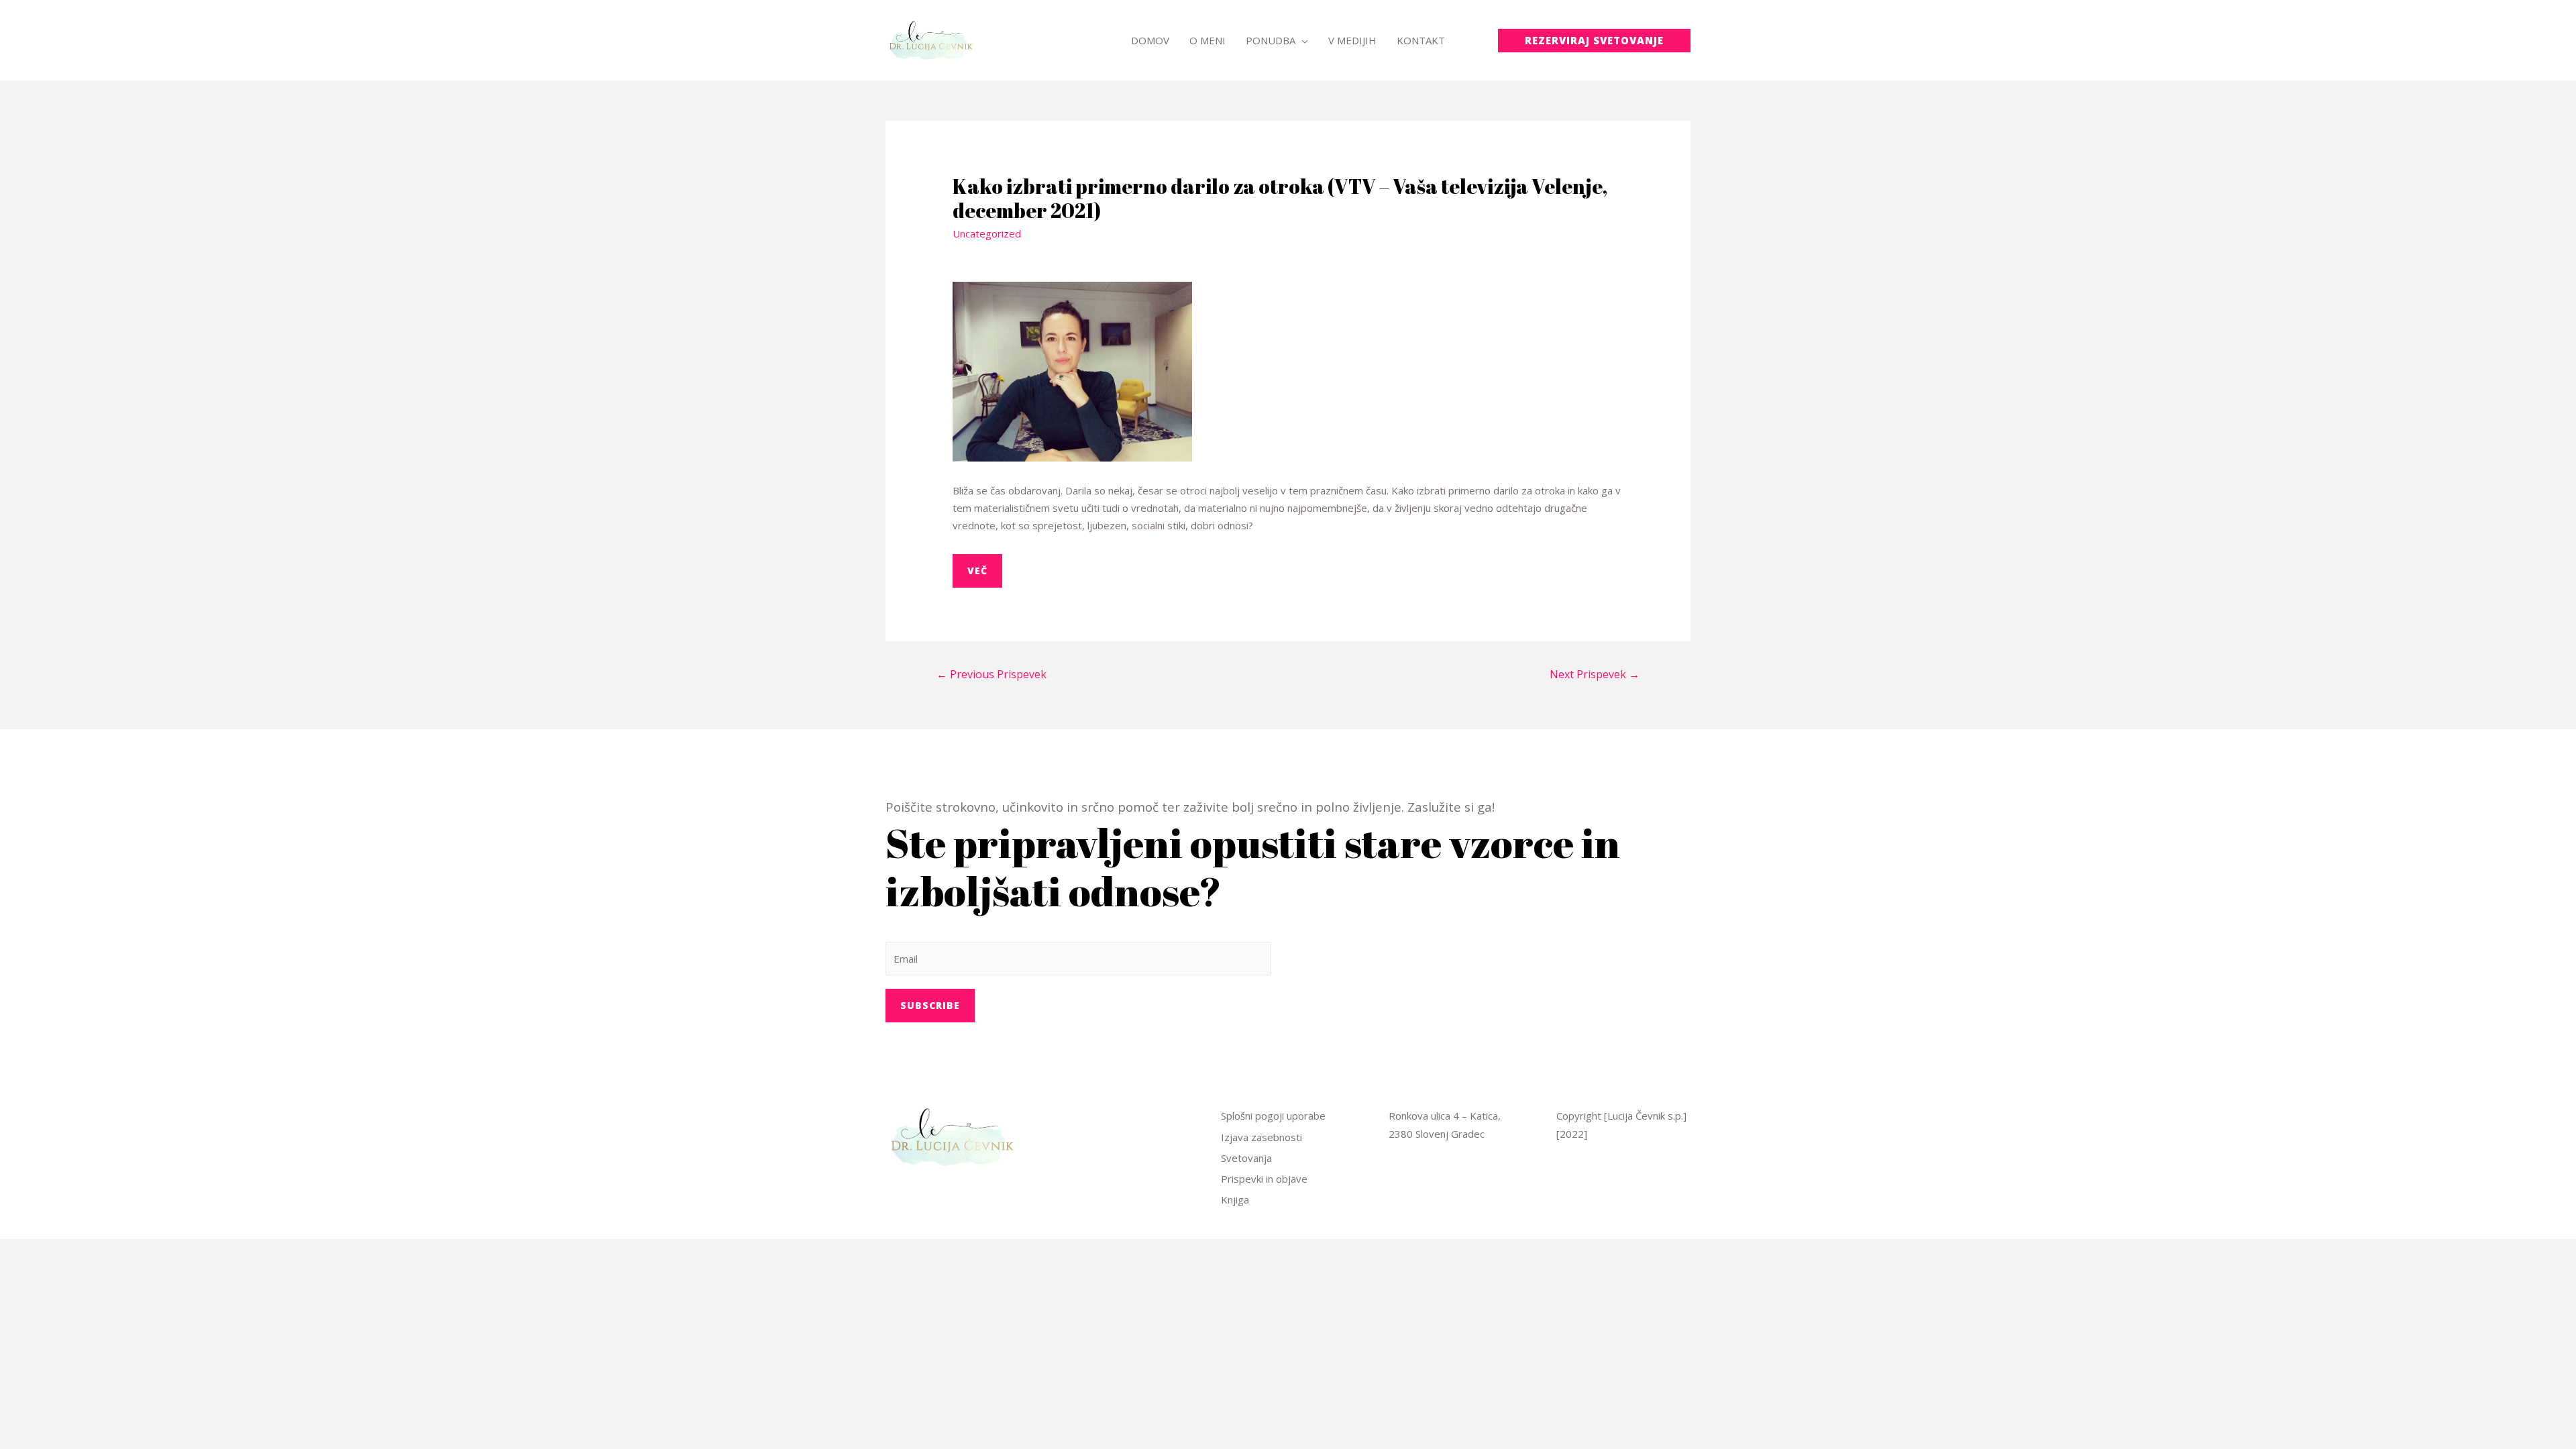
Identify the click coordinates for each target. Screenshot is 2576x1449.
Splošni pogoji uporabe (1273, 1116)
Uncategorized (987, 233)
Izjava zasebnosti (1262, 1137)
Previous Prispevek (991, 674)
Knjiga (1235, 1199)
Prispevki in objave (1264, 1179)
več (977, 571)
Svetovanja (1246, 1158)
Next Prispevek (1595, 674)
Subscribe (930, 1005)
